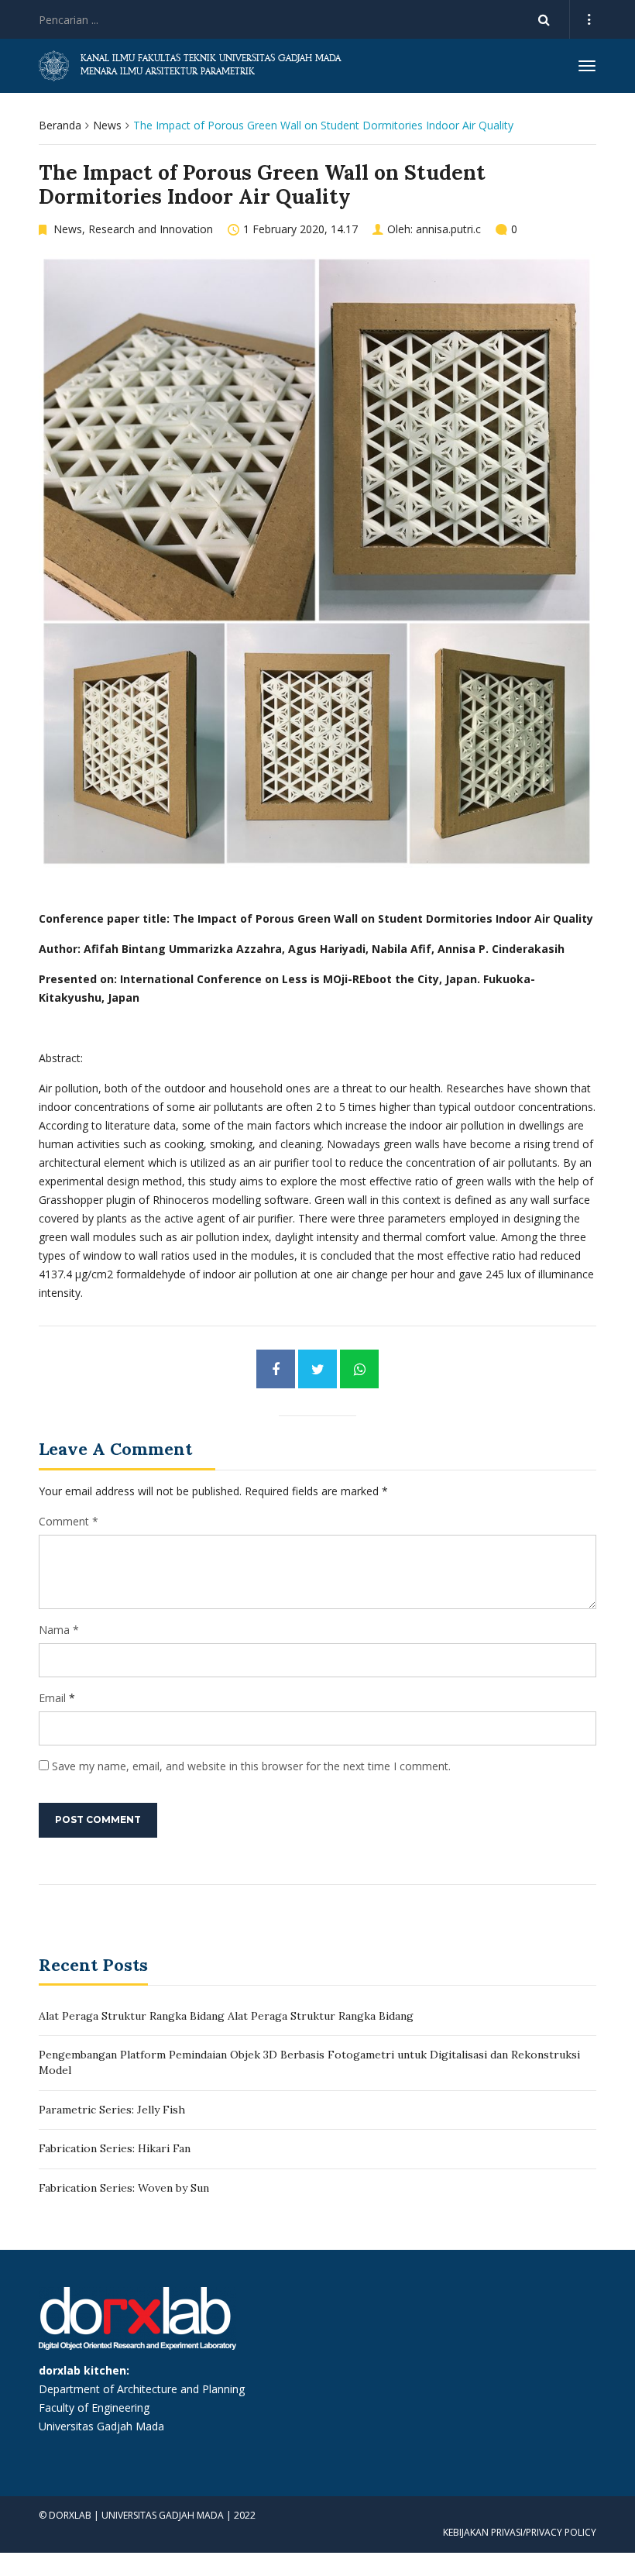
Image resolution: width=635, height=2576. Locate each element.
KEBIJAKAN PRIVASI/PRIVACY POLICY (520, 2532)
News (107, 125)
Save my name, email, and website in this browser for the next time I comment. (251, 1766)
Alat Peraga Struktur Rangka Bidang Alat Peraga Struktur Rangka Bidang (226, 2016)
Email (52, 1698)
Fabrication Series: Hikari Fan (115, 2148)
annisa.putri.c (448, 229)
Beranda (60, 125)
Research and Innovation (151, 229)
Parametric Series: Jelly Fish (112, 2110)
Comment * (69, 1521)
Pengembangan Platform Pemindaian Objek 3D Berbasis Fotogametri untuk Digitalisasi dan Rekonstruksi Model (309, 2062)
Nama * (59, 1630)
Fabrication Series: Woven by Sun (124, 2188)
